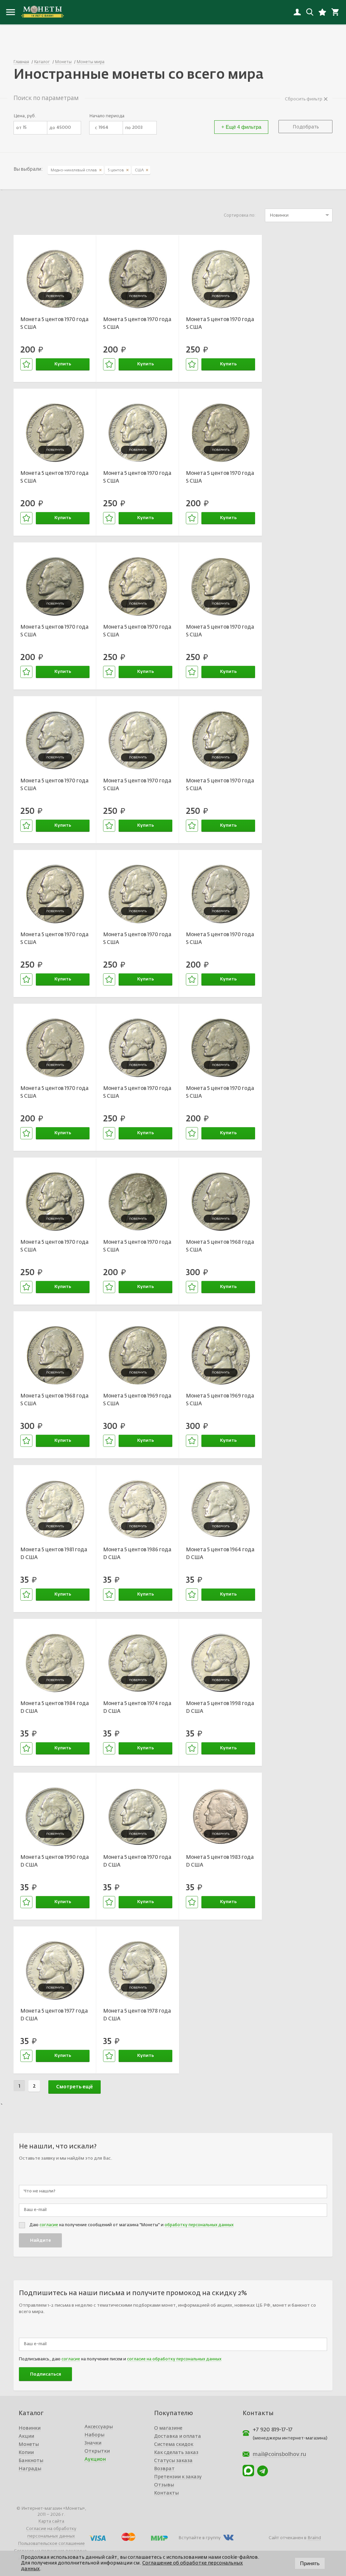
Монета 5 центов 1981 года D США (54, 1554)
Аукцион (95, 2459)
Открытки (97, 2451)
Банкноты (31, 2461)
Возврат (164, 2469)
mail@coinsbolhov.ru (279, 2455)
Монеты (29, 2445)
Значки (93, 2443)
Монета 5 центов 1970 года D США (137, 1861)
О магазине (168, 2428)
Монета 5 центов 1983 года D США (220, 1861)
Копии (26, 2453)
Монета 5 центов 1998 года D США (220, 1707)
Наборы (94, 2435)
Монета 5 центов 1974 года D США (137, 1707)
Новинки (30, 2428)
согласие (49, 2225)
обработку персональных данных (199, 2225)
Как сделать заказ (176, 2453)
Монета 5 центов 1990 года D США (55, 1861)
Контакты (166, 2493)
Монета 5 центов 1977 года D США (54, 2015)
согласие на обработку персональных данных (174, 2359)
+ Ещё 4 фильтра (241, 127)
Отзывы (164, 2485)
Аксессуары (99, 2427)
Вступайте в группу (200, 2538)
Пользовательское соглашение (51, 2544)
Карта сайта (51, 2521)
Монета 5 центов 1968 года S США (220, 1246)
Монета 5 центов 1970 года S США (54, 323)
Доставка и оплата (178, 2436)
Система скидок (174, 2445)
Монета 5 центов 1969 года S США (137, 1400)
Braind (314, 2538)
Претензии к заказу (178, 2477)
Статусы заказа (173, 2461)
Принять (310, 2563)
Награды (30, 2469)
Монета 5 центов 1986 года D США (137, 1554)
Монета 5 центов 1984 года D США (55, 1707)
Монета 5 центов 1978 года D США (137, 2015)
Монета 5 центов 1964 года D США (220, 1554)
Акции (26, 2436)
